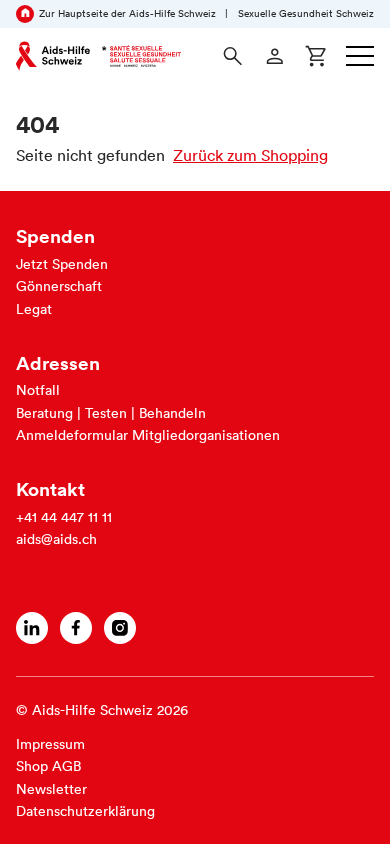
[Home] (98, 56)
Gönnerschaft (59, 286)
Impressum (50, 744)
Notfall (38, 390)
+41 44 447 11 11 (64, 517)
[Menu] (360, 56)
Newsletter (51, 789)
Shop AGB (48, 766)
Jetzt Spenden (62, 264)
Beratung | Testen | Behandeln (111, 413)
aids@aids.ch (56, 539)
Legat (34, 309)
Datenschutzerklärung (85, 811)
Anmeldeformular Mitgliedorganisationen (148, 435)
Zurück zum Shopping (250, 155)
